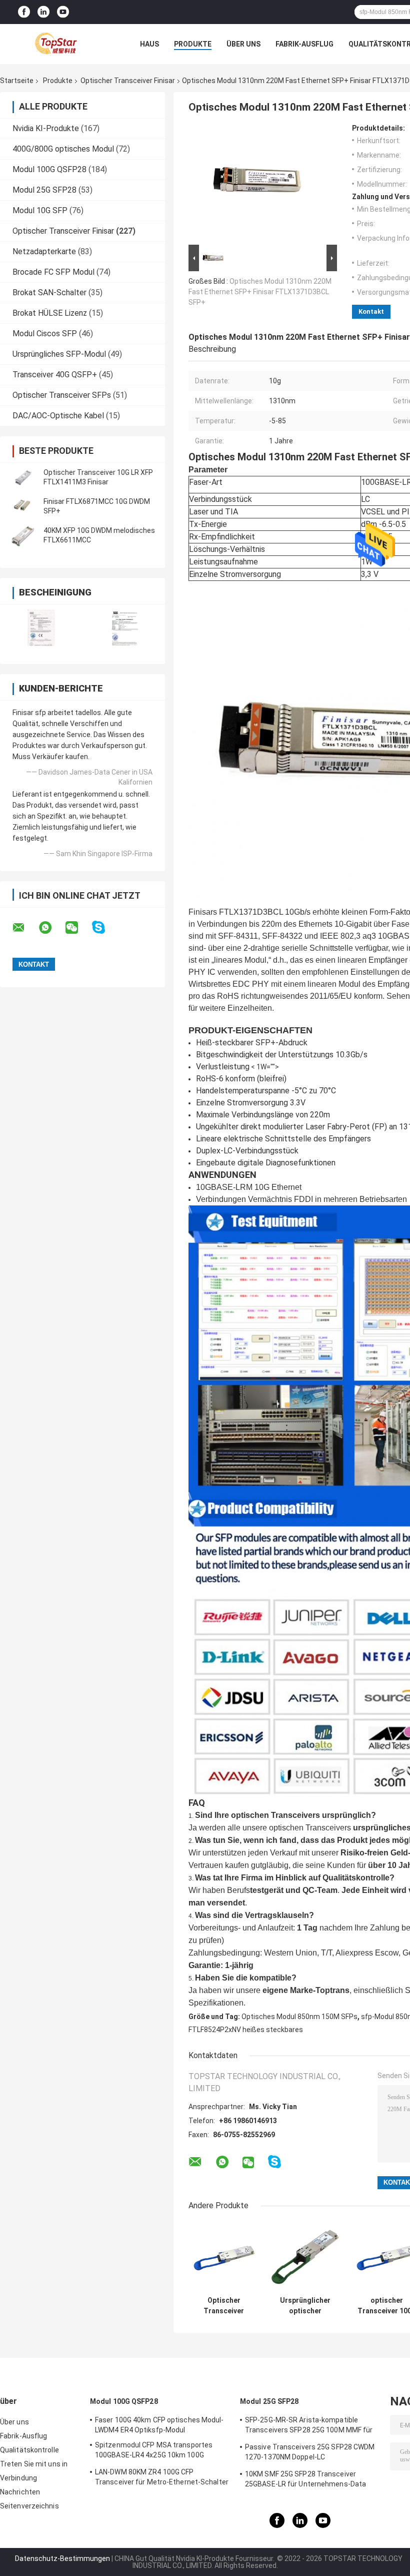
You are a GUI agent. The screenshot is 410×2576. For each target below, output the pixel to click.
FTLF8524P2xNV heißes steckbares (246, 2030)
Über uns (243, 44)
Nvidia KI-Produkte (46, 128)
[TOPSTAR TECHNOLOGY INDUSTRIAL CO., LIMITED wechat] (78, 928)
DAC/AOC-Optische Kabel (58, 416)
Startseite (17, 81)
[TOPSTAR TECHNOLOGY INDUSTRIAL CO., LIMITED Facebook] (24, 12)
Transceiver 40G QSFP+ (55, 375)
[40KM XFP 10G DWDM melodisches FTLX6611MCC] (22, 535)
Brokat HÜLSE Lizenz (50, 313)
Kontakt (371, 311)
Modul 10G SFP (40, 210)
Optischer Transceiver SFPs (62, 395)
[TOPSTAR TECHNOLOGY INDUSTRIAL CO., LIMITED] (55, 44)
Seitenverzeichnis (29, 2506)
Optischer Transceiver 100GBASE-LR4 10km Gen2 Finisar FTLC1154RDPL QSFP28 (224, 2306)
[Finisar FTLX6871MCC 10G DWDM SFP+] (22, 506)
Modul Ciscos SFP (45, 334)
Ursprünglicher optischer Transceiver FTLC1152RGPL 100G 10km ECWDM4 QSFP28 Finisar (305, 2306)
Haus (149, 44)
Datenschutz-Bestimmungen (62, 2558)
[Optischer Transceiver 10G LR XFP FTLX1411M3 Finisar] (22, 477)
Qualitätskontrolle (29, 2450)
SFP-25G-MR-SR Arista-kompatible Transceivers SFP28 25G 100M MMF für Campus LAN (309, 2426)
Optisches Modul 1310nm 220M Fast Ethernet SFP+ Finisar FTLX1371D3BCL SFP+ (260, 292)
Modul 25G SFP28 (44, 190)
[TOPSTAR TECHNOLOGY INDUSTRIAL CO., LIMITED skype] (105, 927)
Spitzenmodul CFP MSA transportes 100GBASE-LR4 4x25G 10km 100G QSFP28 (154, 2451)
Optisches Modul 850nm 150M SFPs (299, 2017)
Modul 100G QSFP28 (49, 169)
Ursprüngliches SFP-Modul (59, 354)
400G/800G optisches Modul (63, 149)
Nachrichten (20, 2492)
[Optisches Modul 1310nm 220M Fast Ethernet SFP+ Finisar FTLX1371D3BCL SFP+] (258, 183)
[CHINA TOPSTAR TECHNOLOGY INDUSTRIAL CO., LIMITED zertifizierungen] (41, 628)
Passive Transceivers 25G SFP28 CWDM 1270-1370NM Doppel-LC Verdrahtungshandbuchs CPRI (310, 2453)
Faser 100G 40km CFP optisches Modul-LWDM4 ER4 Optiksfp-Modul (159, 2425)
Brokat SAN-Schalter (49, 292)
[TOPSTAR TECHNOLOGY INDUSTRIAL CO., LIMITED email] (25, 928)
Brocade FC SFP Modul (53, 272)
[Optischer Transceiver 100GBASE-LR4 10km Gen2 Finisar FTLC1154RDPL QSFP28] (224, 2256)
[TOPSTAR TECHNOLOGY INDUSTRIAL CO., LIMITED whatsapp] (51, 928)
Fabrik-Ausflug (304, 44)
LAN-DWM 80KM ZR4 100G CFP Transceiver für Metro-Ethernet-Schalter (162, 2477)
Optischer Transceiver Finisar (128, 81)
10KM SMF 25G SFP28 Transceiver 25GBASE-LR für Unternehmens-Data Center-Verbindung (305, 2480)
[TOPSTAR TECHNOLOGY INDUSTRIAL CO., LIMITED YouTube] (63, 12)
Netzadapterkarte (44, 251)
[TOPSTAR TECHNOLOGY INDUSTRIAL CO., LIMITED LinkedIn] (43, 12)
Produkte (193, 44)
